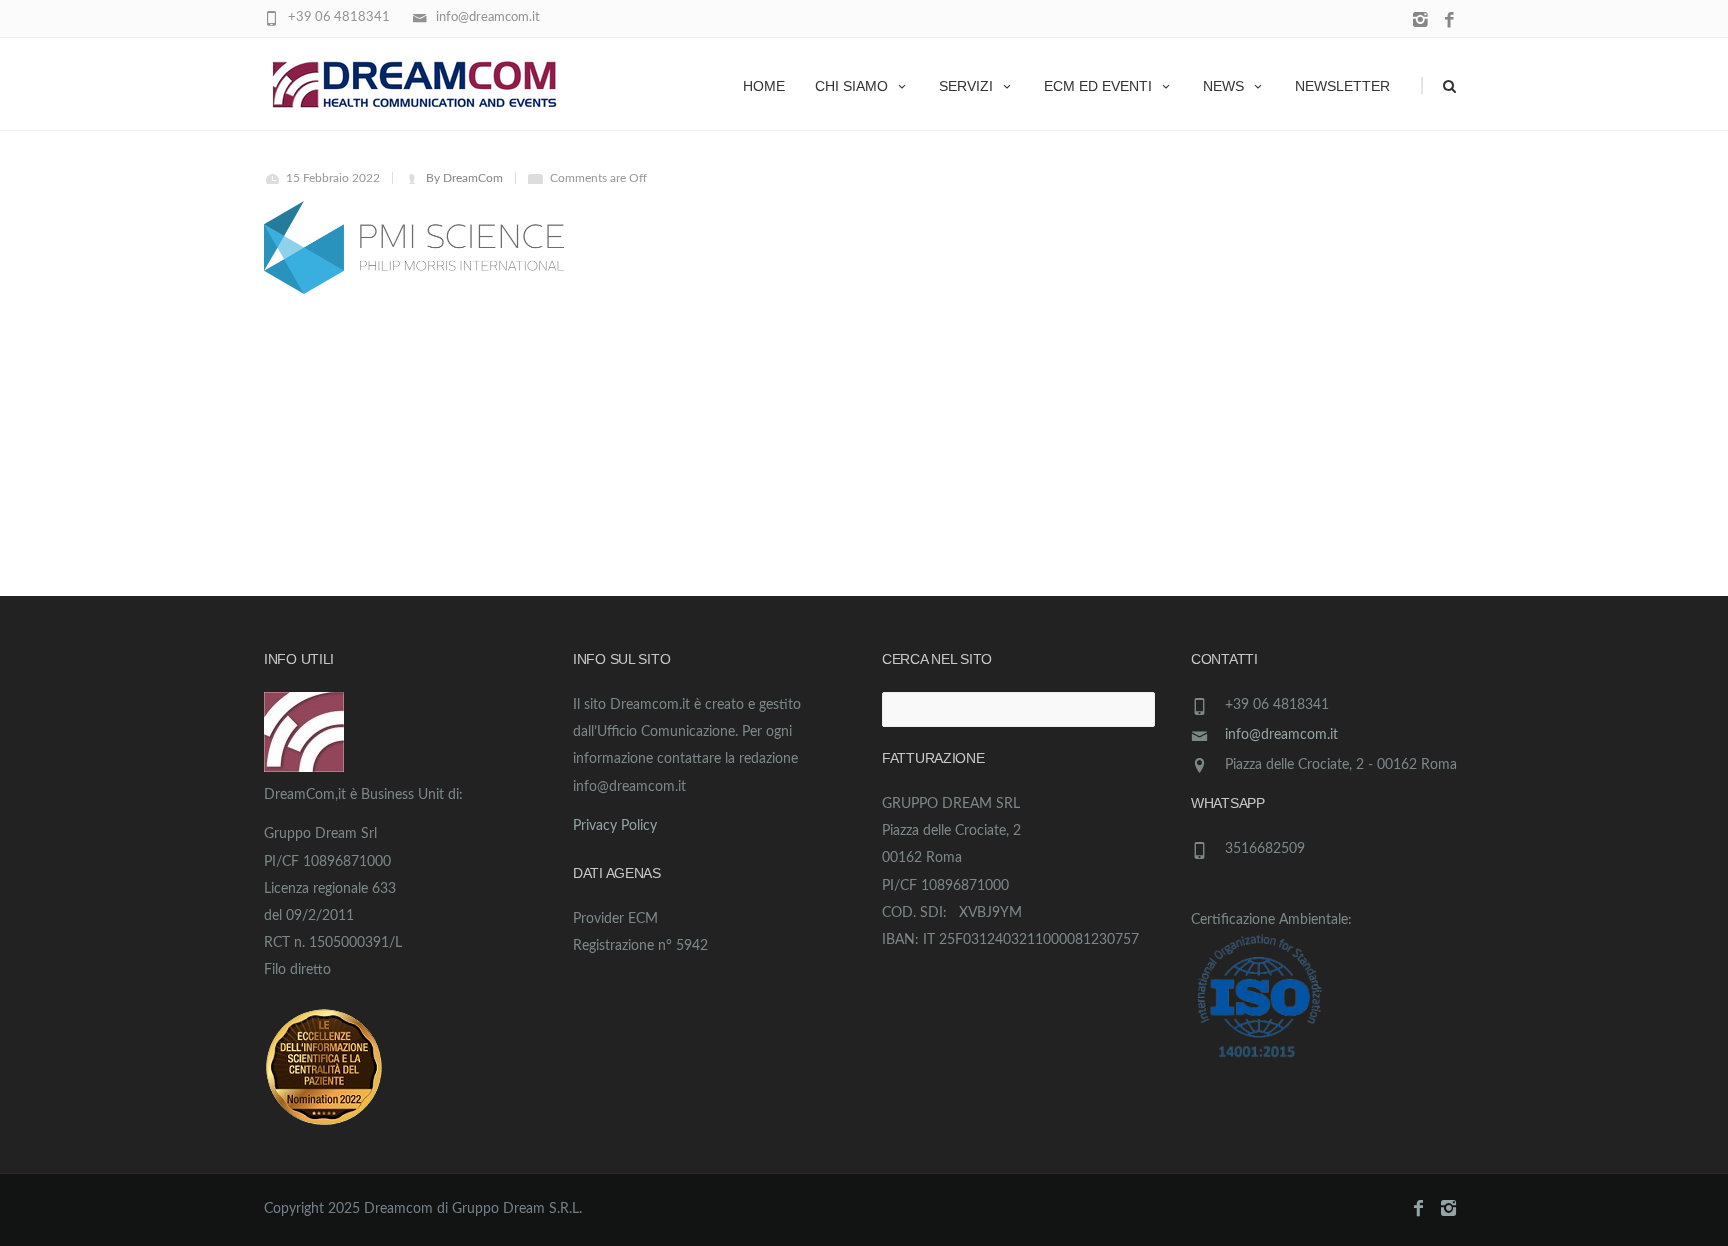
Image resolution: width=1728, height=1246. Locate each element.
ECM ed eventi (1098, 86)
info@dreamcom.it (1281, 735)
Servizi (966, 86)
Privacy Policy (615, 826)
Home (764, 86)
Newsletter (1342, 86)
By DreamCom (464, 178)
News (1223, 86)
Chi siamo (851, 86)
